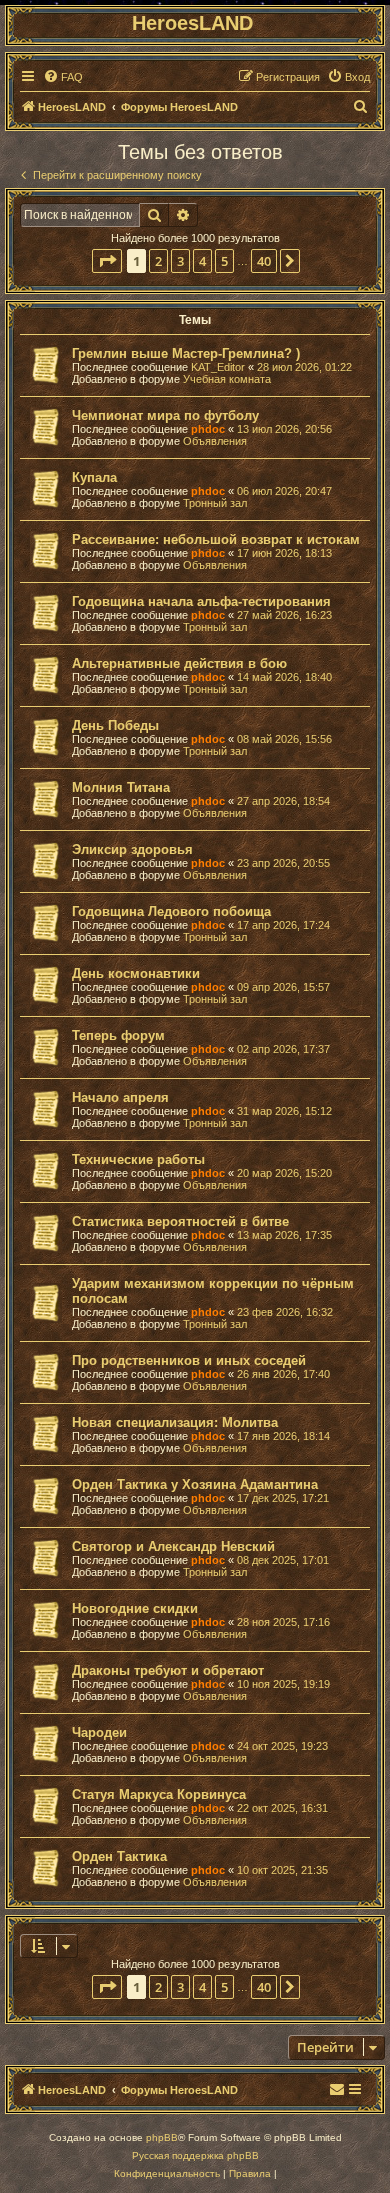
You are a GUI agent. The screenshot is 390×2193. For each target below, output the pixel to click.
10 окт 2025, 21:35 (282, 1870)
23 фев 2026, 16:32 (285, 1312)
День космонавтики (136, 973)
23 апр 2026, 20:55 (283, 863)
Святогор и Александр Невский (173, 1546)
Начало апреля (120, 1097)
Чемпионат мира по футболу (165, 415)
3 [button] (180, 261)
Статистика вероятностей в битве (180, 1221)
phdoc (208, 429)
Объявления (215, 441)
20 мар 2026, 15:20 (284, 1173)
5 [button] (224, 261)
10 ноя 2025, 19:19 (283, 1684)
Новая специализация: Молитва (175, 1422)
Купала (94, 477)
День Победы (115, 725)
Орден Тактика (119, 1856)
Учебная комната (227, 379)
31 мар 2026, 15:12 (284, 1111)
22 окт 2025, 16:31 (282, 1808)
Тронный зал (215, 503)
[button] (107, 261)
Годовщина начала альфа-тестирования (201, 601)
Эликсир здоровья (132, 849)
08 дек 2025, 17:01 (283, 1560)
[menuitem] (63, 77)
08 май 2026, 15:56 (284, 739)
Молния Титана (121, 787)
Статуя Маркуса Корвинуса (159, 1794)
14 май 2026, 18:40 (284, 677)
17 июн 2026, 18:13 (284, 553)
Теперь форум (118, 1035)
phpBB (162, 2137)
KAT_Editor (218, 367)
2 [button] (158, 261)
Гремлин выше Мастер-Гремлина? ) (186, 353)
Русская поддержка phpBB (195, 2155)
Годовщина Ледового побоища (171, 911)
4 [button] (202, 261)
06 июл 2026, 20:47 (284, 491)
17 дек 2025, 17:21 (283, 1498)
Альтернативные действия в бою (179, 663)
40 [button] (264, 261)
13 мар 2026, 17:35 (284, 1235)
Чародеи (99, 1732)
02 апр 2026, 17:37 (283, 1049)
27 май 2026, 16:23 (284, 615)
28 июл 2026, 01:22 (304, 367)
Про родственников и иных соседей (189, 1360)
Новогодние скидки (135, 1608)
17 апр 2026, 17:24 (283, 925)
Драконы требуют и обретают (168, 1670)
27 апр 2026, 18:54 (283, 801)
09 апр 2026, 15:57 (283, 987)
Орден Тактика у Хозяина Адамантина (195, 1484)
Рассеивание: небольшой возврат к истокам (216, 539)
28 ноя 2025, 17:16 (283, 1622)
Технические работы (138, 1159)
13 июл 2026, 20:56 (284, 429)
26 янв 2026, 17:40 (283, 1374)
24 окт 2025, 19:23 (282, 1746)
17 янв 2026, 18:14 (283, 1436)
